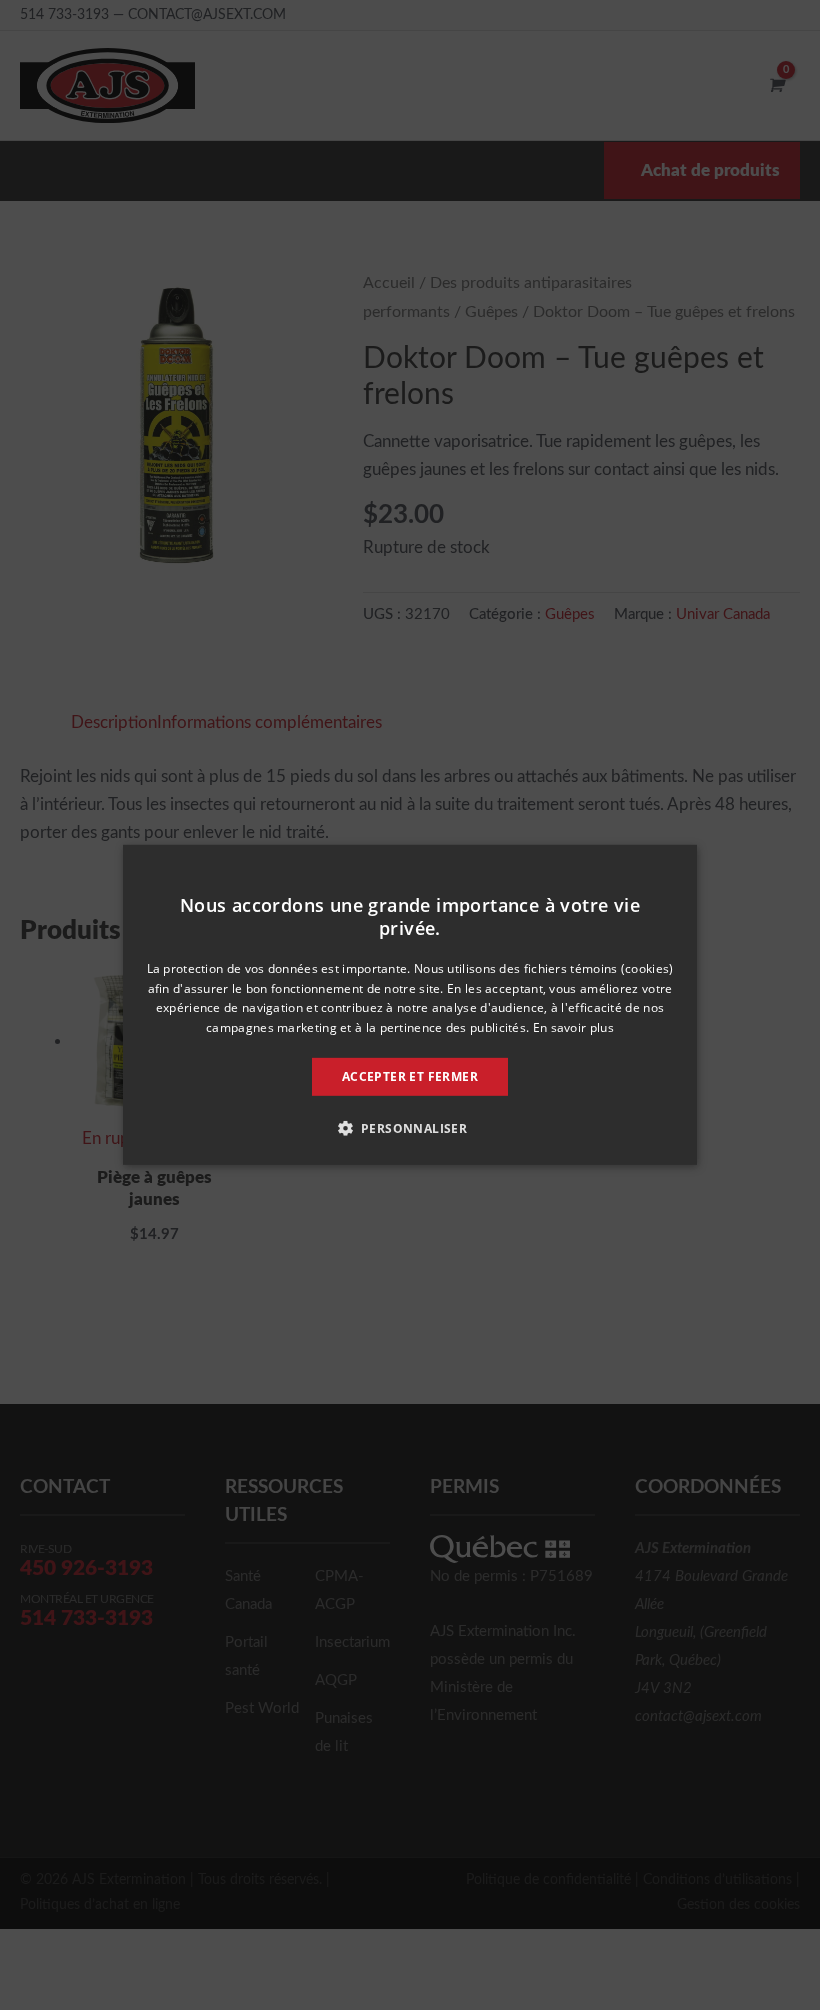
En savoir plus (573, 1027)
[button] (410, 1128)
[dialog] (410, 1005)
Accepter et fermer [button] (410, 1076)
